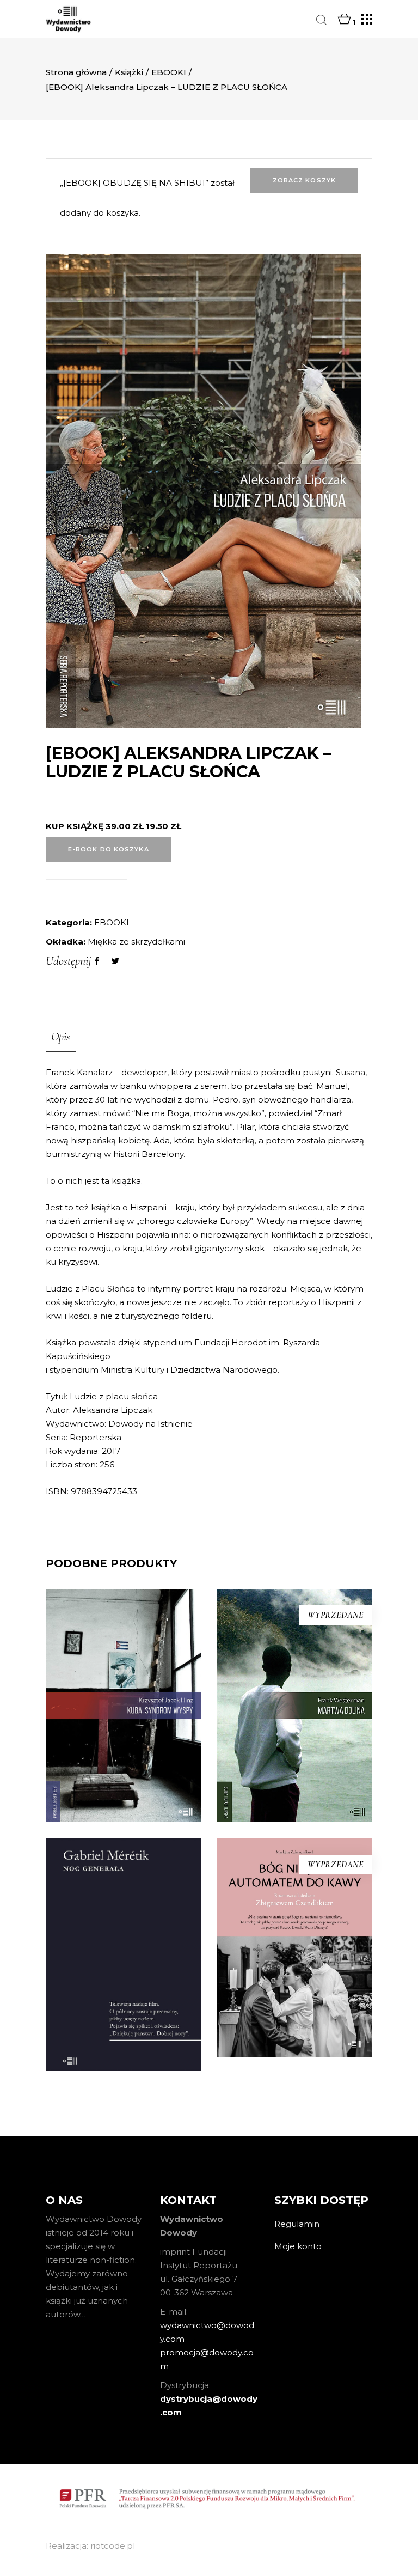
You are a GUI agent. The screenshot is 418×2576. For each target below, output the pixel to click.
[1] (344, 20)
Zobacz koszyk (304, 180)
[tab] (61, 1038)
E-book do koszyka (109, 849)
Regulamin (297, 2224)
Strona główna (76, 72)
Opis (61, 1037)
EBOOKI (169, 72)
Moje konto (298, 2246)
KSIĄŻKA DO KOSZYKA (124, 1796)
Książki (129, 72)
